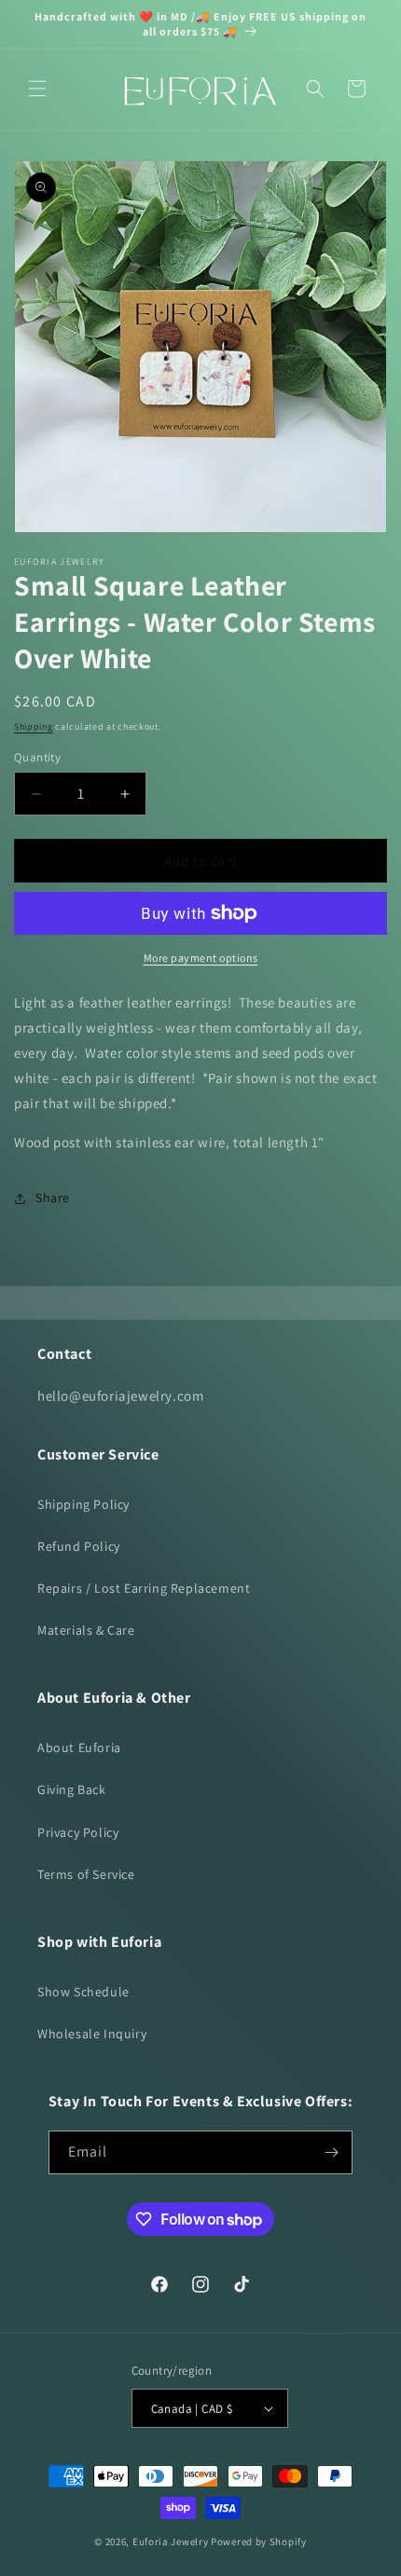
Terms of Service (86, 1874)
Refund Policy (79, 1546)
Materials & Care (86, 1630)
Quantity (37, 757)
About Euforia (79, 1747)
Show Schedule (83, 1992)
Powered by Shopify (259, 2542)
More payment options (201, 958)
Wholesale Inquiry (92, 2034)
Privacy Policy (78, 1832)
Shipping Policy (83, 1504)
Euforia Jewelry (171, 2542)
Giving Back (72, 1789)
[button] (37, 89)
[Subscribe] (331, 2152)
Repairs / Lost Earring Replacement (144, 1588)
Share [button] (53, 1198)
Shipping (34, 726)
